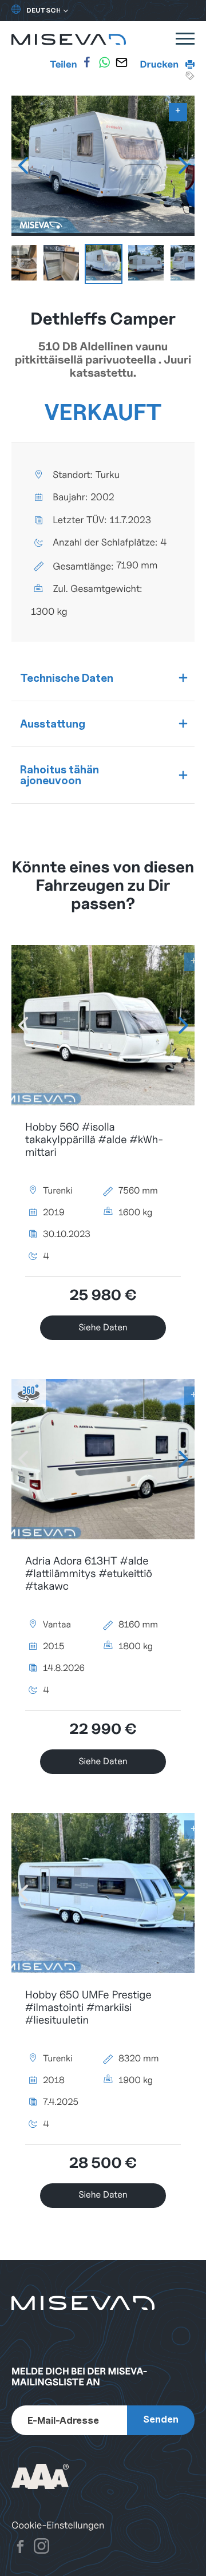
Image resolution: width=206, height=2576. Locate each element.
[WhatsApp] (104, 62)
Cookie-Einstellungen (58, 2525)
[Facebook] (87, 62)
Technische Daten (67, 678)
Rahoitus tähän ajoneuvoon (60, 775)
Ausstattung (53, 724)
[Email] (121, 62)
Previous (23, 165)
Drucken (161, 64)
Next (183, 165)
